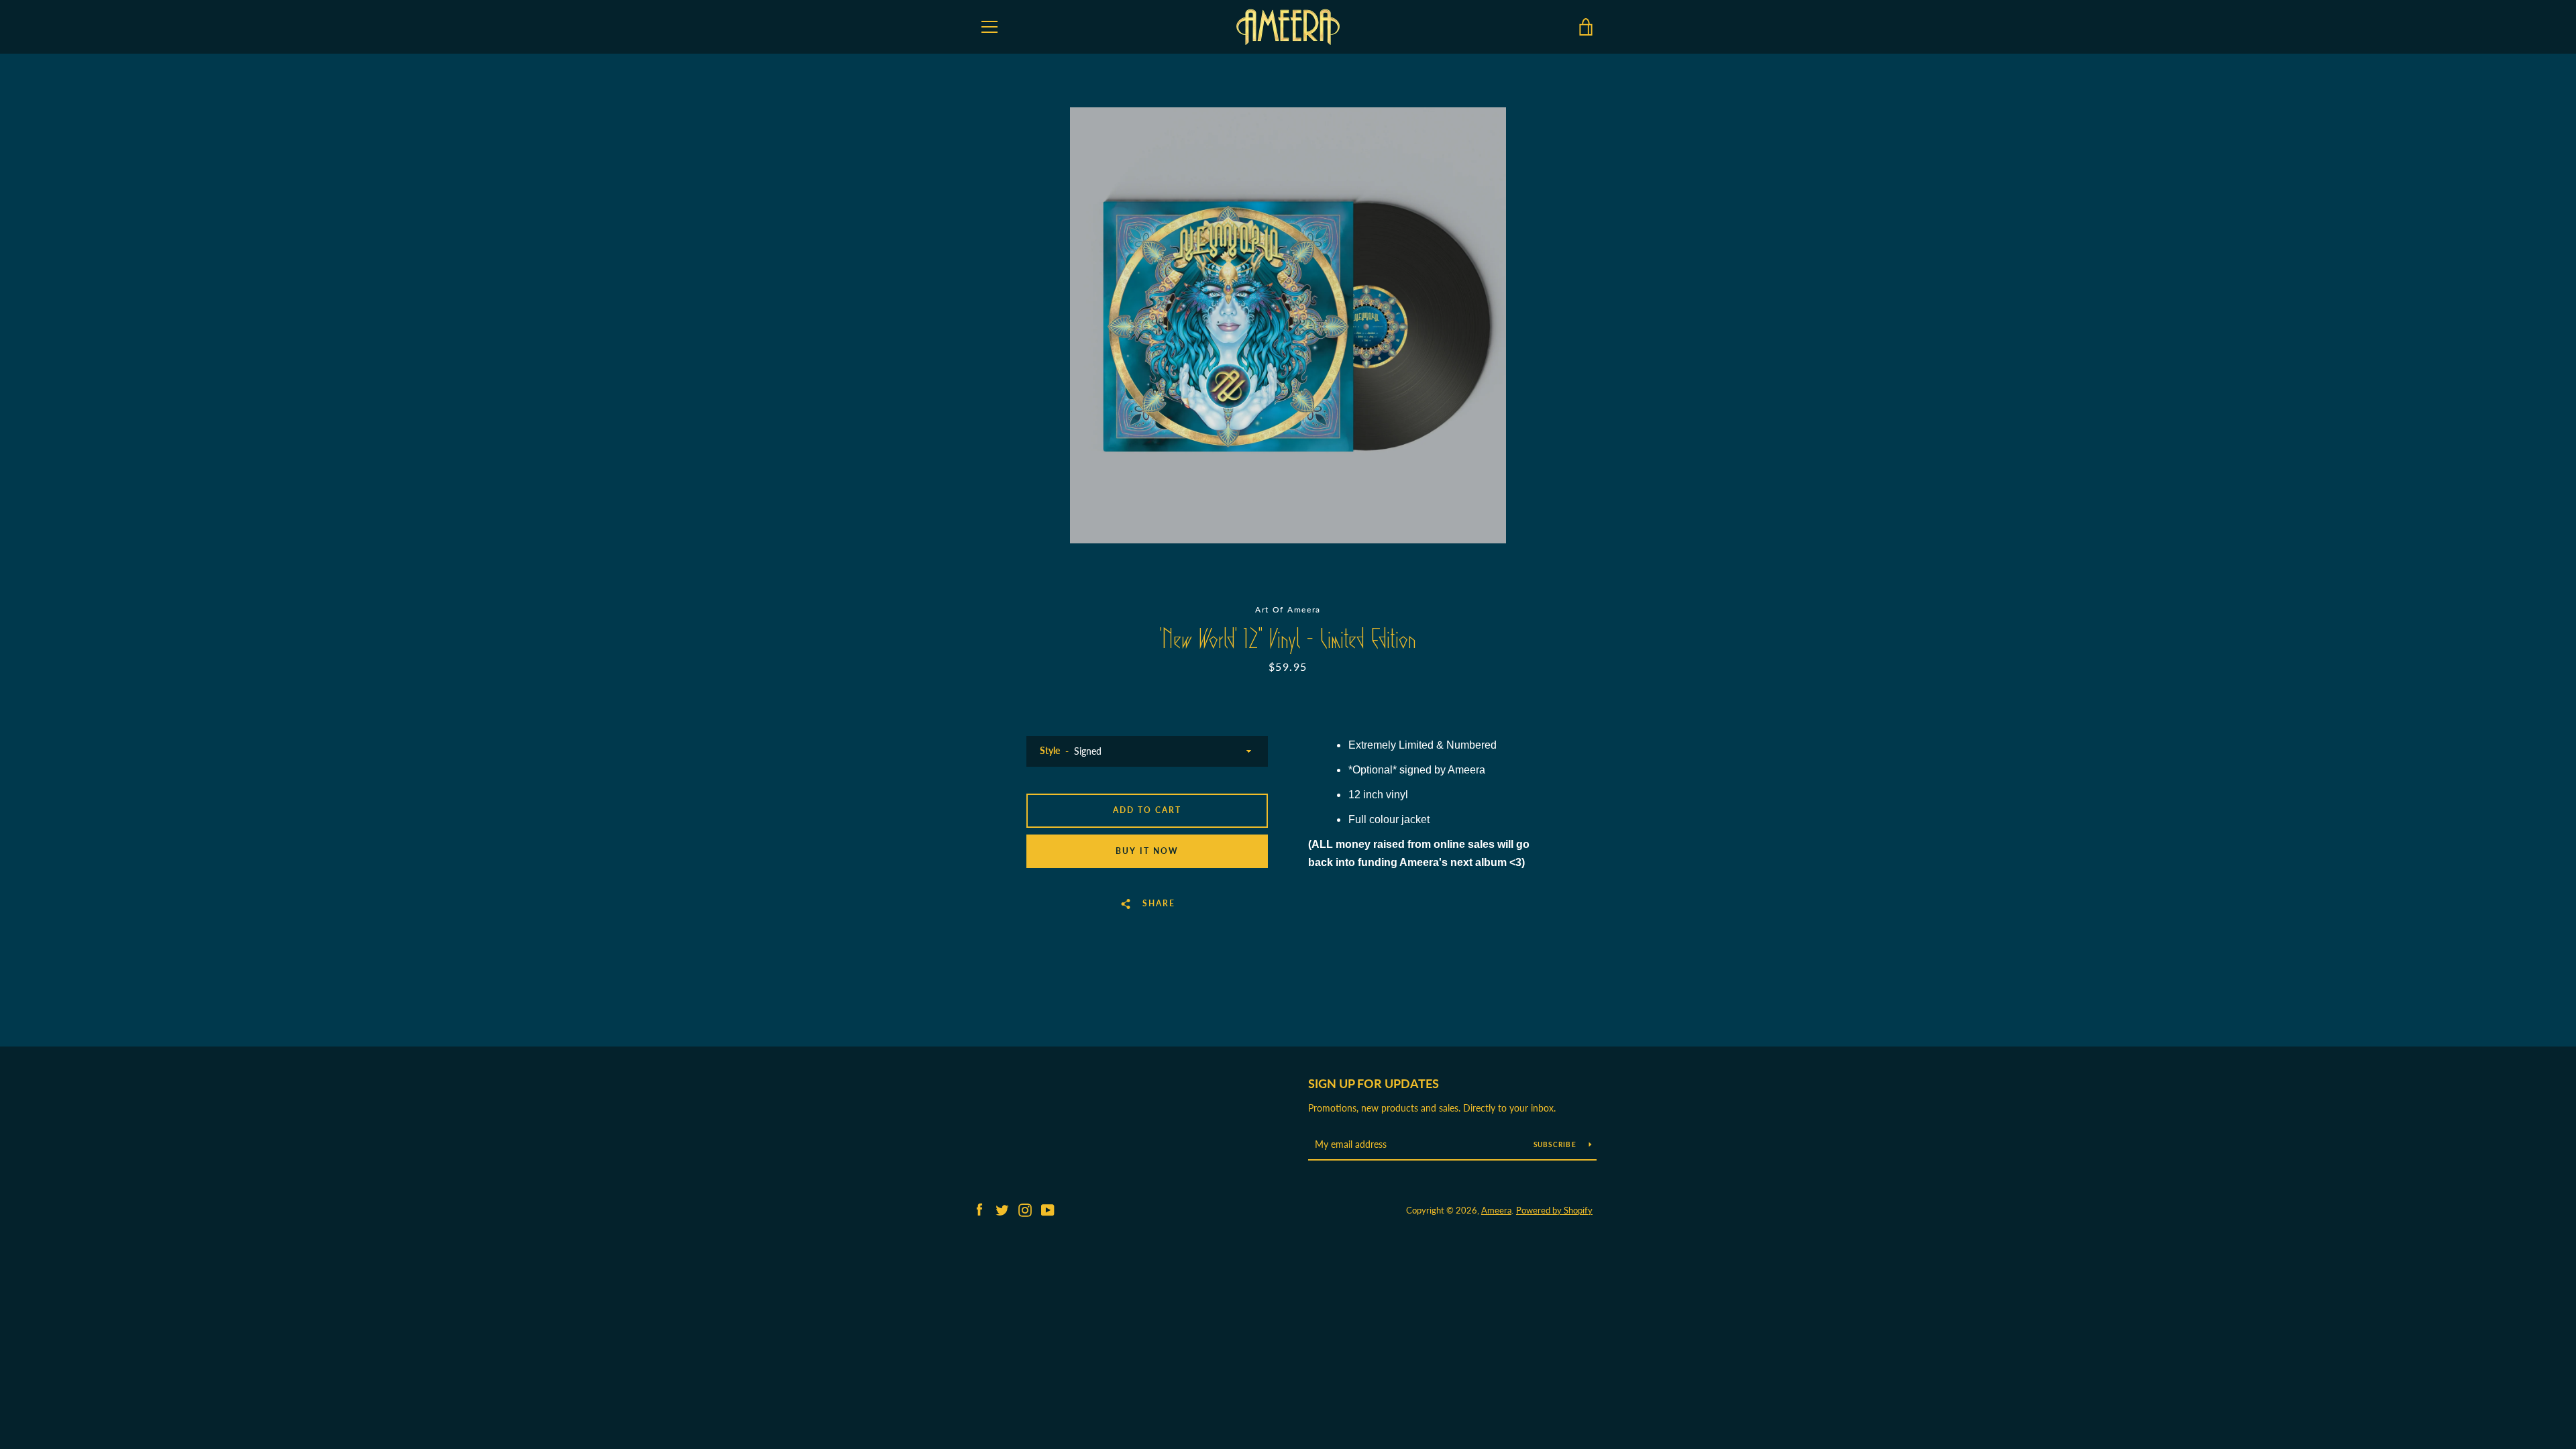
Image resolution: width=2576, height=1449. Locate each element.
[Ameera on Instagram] (1025, 1209)
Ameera (1496, 1210)
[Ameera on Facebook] (979, 1209)
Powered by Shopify (1554, 1210)
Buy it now (1147, 851)
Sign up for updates (1374, 1083)
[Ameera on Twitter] (1002, 1209)
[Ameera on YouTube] (1048, 1209)
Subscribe (1556, 1144)
